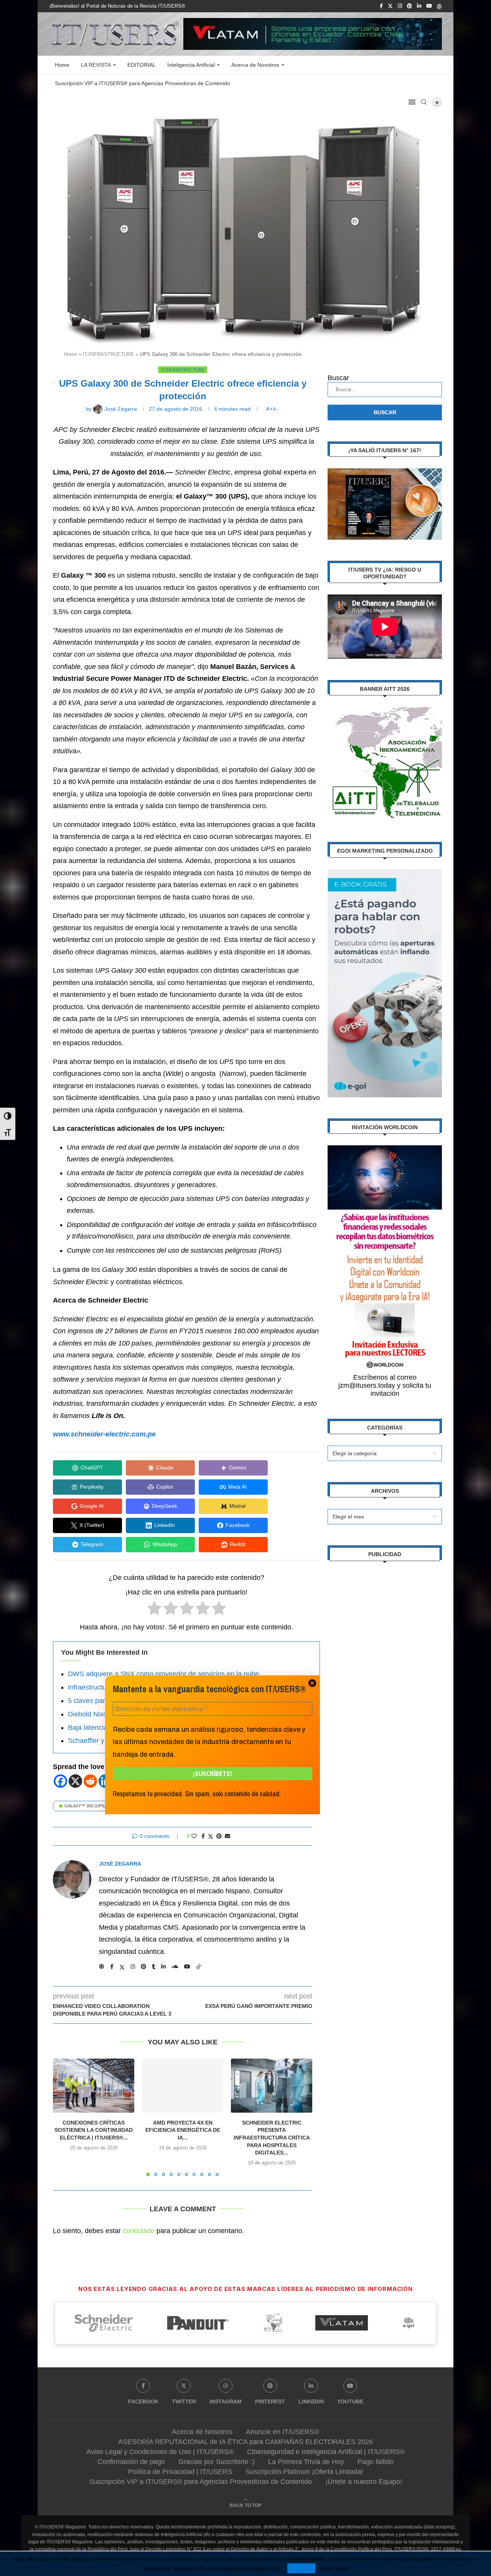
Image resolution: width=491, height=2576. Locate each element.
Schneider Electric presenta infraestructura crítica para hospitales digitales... (272, 2138)
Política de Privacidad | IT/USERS (180, 2472)
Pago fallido (376, 2462)
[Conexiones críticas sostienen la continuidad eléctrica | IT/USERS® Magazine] (94, 2086)
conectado (139, 2231)
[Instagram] (400, 6)
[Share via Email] (227, 1836)
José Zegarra (120, 1864)
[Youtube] (429, 6)
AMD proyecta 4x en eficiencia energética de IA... (183, 2130)
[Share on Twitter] (211, 1836)
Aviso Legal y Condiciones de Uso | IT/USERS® (160, 2452)
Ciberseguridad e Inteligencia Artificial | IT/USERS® (326, 2452)
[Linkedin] (419, 6)
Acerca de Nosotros (255, 65)
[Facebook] (381, 6)
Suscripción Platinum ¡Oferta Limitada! (304, 2472)
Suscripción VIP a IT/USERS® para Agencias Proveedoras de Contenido (143, 83)
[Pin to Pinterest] (219, 1836)
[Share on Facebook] (203, 1836)
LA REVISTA (96, 65)
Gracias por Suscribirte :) (217, 2462)
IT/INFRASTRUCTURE (109, 354)
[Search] (424, 102)
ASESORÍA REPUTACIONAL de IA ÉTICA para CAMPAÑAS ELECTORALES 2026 (245, 2442)
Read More (334, 2568)
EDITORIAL (142, 65)
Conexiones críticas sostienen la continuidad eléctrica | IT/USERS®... (94, 2130)
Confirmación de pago (131, 2462)
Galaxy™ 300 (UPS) (85, 1806)
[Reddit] (90, 1781)
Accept (301, 2568)
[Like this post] (194, 1836)
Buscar (338, 378)
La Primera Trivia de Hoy (306, 2462)
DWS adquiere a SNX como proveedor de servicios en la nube (163, 1674)
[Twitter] (390, 6)
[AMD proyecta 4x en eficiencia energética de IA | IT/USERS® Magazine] (183, 2086)
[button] (63, 2117)
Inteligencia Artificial (191, 65)
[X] (75, 1781)
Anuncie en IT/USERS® (283, 2432)
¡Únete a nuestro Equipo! (364, 2482)
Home (62, 65)
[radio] (154, 1610)
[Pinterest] (409, 6)
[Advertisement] (385, 1688)
